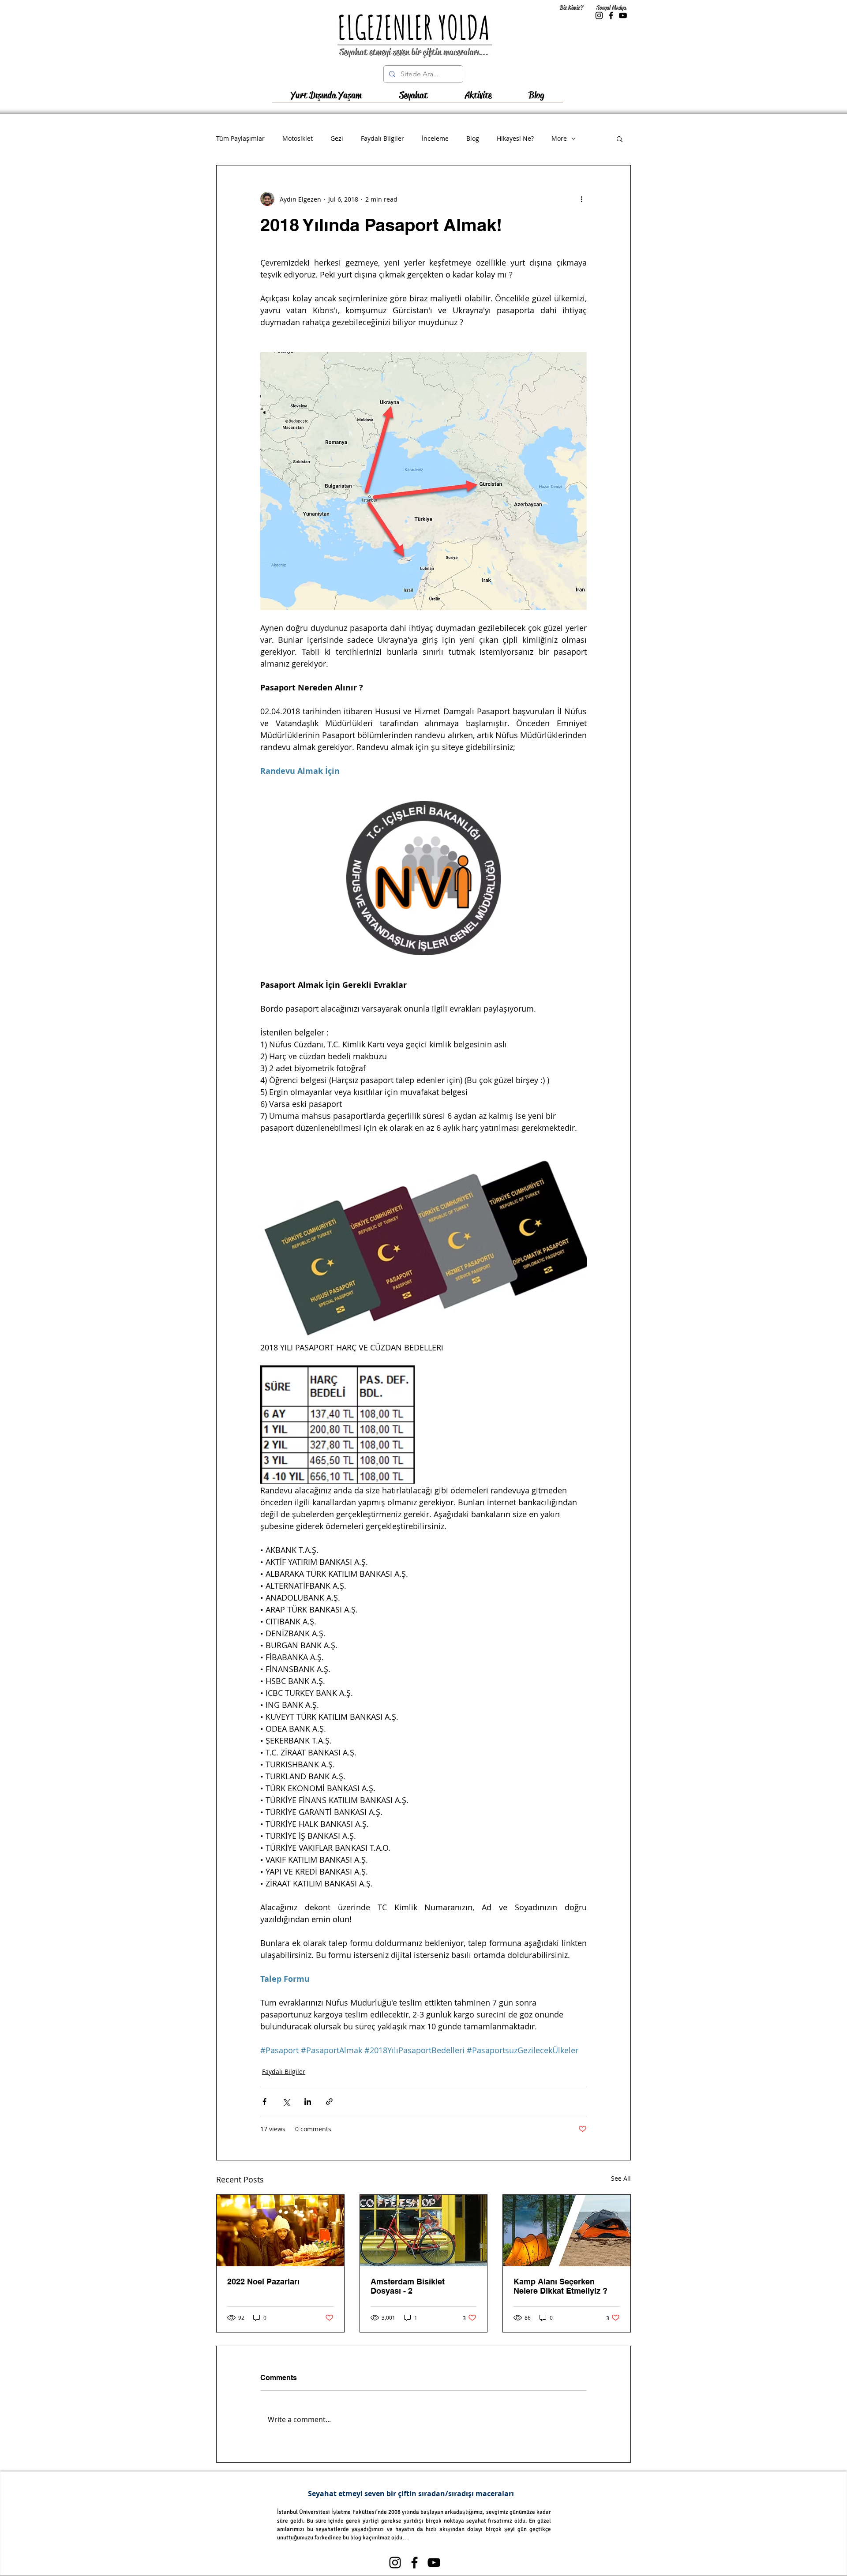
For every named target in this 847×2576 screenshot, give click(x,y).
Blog (473, 138)
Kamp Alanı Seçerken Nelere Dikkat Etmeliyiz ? (560, 2286)
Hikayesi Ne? (515, 138)
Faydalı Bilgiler (382, 138)
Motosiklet (298, 138)
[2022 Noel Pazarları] (280, 2231)
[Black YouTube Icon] (623, 15)
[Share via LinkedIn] (308, 2102)
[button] (413, 98)
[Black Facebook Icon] (611, 15)
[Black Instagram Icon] (599, 15)
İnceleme (435, 138)
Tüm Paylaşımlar (240, 138)
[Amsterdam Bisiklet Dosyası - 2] (424, 2231)
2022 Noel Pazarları (263, 2282)
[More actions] (581, 199)
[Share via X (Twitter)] (286, 2102)
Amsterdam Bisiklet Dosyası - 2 (408, 2286)
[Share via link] (329, 2102)
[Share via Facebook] (264, 2102)
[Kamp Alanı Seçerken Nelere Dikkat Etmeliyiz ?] (567, 2231)
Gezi (337, 138)
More (559, 138)
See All (621, 2178)
